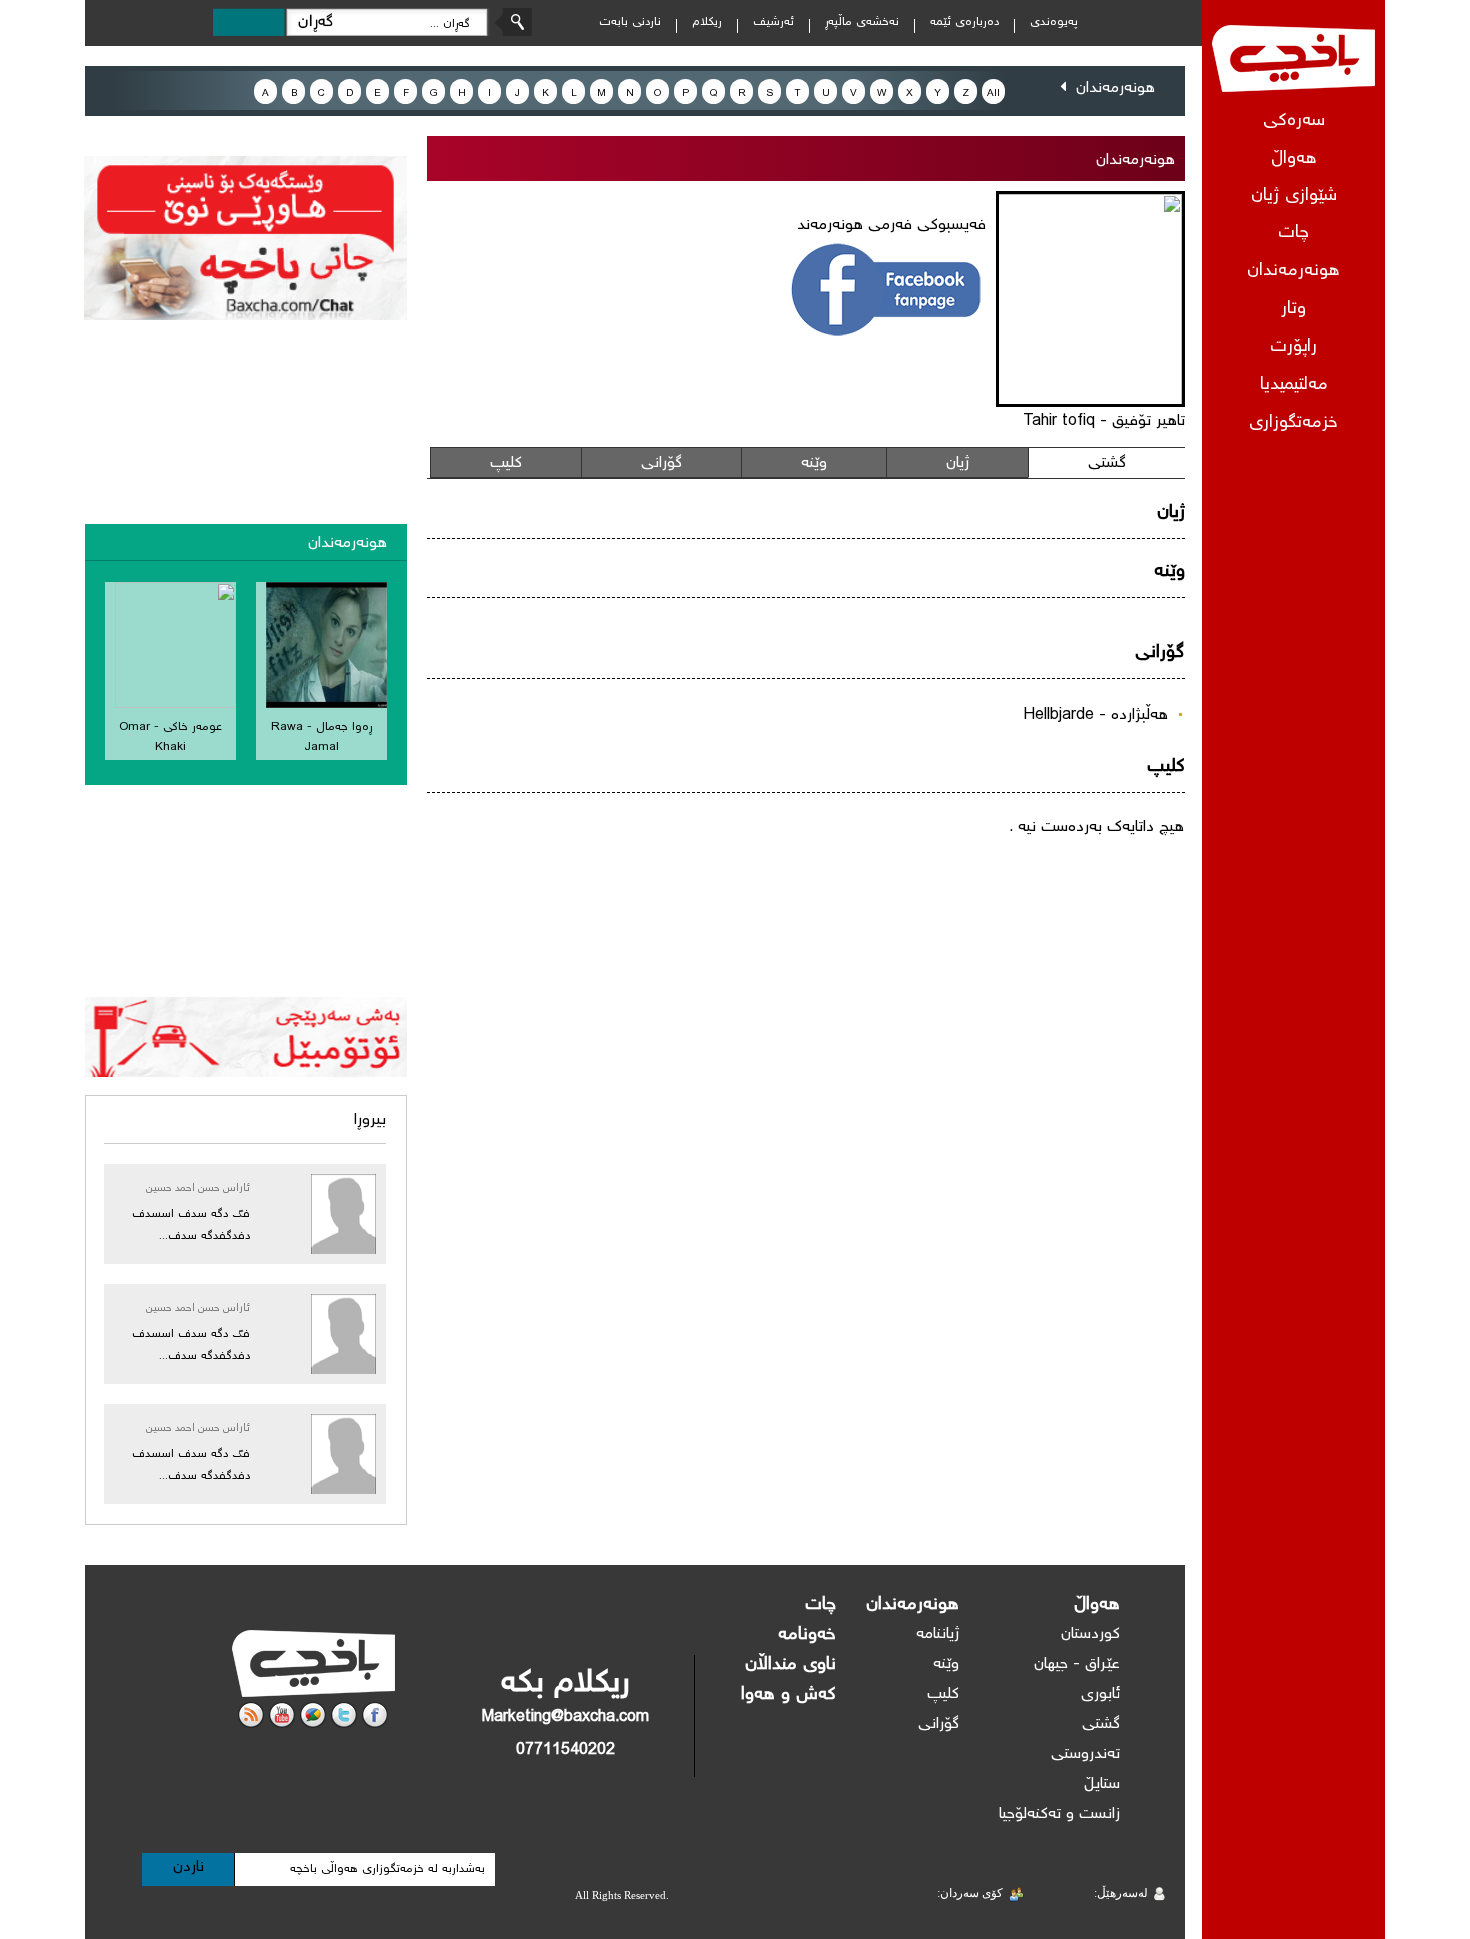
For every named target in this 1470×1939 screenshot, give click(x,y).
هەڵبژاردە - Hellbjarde (1095, 715)
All (993, 93)
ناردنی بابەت (630, 22)
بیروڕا (370, 1120)
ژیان (957, 463)
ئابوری (1100, 1694)
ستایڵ (1102, 1784)
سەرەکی (1294, 121)
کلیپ (506, 463)
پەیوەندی (1054, 22)
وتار (1293, 309)
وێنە (814, 463)
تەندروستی (1085, 1754)
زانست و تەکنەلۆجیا (1059, 1814)
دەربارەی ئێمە (964, 22)
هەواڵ (1097, 1605)
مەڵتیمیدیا (1294, 385)
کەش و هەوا (788, 1695)
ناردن (188, 1867)
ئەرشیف (773, 22)
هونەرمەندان (1293, 271)
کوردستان (1090, 1634)
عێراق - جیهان (1077, 1664)
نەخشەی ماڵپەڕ (862, 22)
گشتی (1107, 463)
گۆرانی (661, 463)
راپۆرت (1293, 347)
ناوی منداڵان (790, 1665)
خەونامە (807, 1635)
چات (1293, 233)
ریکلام (707, 22)
